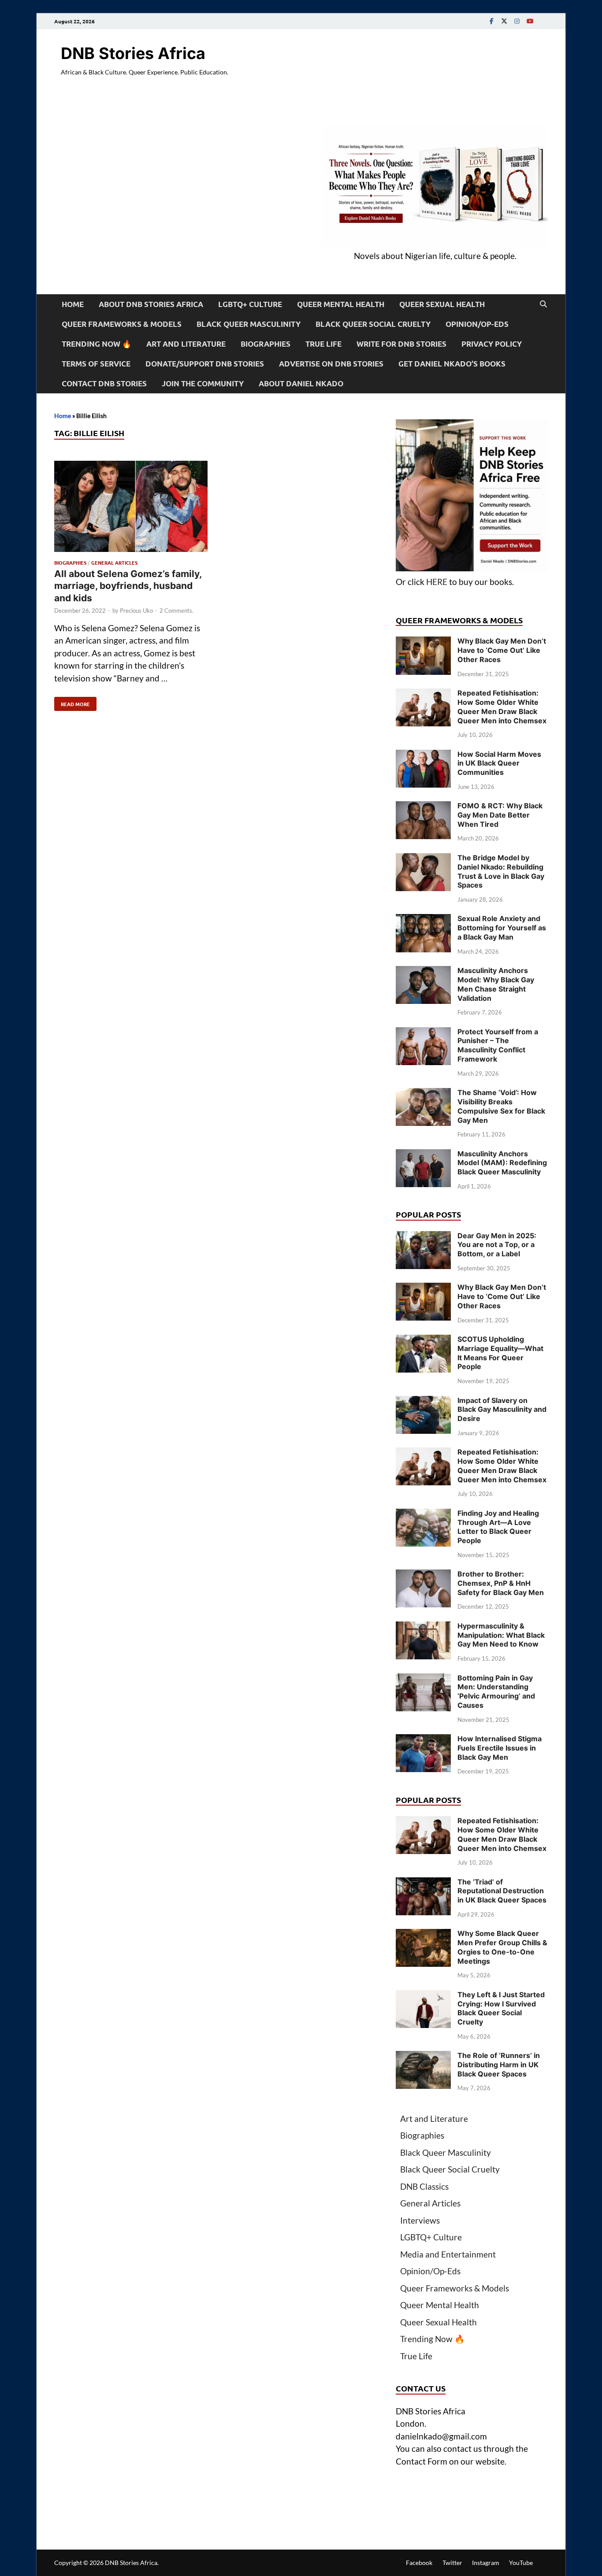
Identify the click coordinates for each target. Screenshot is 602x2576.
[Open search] (543, 304)
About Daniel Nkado (301, 383)
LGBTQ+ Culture (250, 304)
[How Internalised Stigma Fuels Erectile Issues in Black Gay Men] (423, 1740)
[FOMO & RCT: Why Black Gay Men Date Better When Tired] (423, 807)
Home (73, 304)
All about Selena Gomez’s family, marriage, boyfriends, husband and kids (128, 586)
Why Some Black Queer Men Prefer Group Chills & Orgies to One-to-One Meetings (502, 1947)
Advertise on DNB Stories (331, 364)
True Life (323, 344)
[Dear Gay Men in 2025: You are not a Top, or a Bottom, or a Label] (423, 1237)
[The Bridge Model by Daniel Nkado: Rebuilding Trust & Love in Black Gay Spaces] (423, 859)
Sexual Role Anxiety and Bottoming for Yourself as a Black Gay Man (502, 928)
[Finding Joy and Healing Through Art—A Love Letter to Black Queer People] (423, 1515)
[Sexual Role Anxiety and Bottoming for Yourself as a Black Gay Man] (423, 920)
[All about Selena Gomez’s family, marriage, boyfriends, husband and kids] (131, 508)
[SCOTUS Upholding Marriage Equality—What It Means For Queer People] (423, 1341)
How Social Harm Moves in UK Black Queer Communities (499, 763)
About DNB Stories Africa (151, 304)
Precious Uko (136, 611)
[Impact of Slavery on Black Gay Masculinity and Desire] (423, 1402)
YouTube (521, 2563)
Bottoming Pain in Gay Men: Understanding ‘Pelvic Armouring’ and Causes (496, 1691)
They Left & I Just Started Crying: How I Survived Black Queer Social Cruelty (501, 2008)
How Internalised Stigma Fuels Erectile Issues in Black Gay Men (500, 1748)
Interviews (420, 2220)
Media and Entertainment (448, 2254)
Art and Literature (186, 344)
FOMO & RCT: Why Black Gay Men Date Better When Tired (500, 815)
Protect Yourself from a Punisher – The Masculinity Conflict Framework (498, 1045)
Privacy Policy (492, 344)
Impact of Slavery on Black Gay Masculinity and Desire (502, 1410)
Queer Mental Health (341, 304)
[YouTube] (530, 21)
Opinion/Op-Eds (477, 324)
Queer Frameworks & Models (122, 324)
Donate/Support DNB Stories (205, 364)
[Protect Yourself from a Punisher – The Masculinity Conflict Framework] (423, 1033)
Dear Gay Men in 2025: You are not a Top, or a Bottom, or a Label (497, 1245)
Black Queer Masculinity (249, 324)
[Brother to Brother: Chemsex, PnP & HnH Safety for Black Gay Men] (423, 1575)
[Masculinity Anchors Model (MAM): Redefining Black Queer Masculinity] (423, 1155)
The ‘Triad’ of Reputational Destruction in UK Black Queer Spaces (502, 1891)
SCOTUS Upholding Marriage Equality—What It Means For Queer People (500, 1353)
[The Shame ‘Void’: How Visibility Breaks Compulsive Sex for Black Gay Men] (423, 1094)
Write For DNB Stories (401, 344)
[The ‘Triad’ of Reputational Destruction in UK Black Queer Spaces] (423, 1883)
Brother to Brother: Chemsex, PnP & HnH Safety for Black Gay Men (501, 1583)
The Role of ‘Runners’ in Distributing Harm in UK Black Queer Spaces (499, 2065)
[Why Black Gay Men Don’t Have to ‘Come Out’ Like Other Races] (423, 642)
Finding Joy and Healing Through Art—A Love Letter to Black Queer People (498, 1527)
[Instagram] (517, 21)
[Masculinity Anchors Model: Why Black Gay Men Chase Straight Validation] (423, 972)
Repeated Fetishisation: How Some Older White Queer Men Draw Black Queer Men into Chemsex (502, 707)
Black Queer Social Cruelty (373, 324)
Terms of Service (96, 364)
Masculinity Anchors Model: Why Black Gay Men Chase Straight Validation (496, 984)
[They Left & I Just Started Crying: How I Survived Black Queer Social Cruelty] (423, 1996)
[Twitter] (504, 21)
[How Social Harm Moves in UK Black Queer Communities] (423, 756)
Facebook (419, 2563)
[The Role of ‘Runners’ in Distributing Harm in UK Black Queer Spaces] (423, 2057)
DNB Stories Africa (133, 53)
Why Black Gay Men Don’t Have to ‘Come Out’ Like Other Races (502, 650)
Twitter (452, 2563)
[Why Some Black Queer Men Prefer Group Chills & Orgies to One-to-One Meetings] (423, 1935)
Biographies (266, 344)
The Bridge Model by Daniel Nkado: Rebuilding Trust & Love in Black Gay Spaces (501, 871)
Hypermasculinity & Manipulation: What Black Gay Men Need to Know (501, 1635)
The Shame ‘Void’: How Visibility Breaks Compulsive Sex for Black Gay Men (501, 1106)
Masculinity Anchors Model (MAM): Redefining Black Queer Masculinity (502, 1163)
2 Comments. (177, 611)
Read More (72, 702)
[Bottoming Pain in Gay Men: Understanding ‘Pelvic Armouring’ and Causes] (423, 1679)
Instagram (486, 2563)
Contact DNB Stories (104, 383)
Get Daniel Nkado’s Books (452, 364)
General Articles (114, 563)
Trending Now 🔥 (97, 344)
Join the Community (203, 383)
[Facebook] (491, 21)
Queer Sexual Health (442, 304)
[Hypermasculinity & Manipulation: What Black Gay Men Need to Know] (423, 1627)
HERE (437, 582)
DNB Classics (424, 2186)
